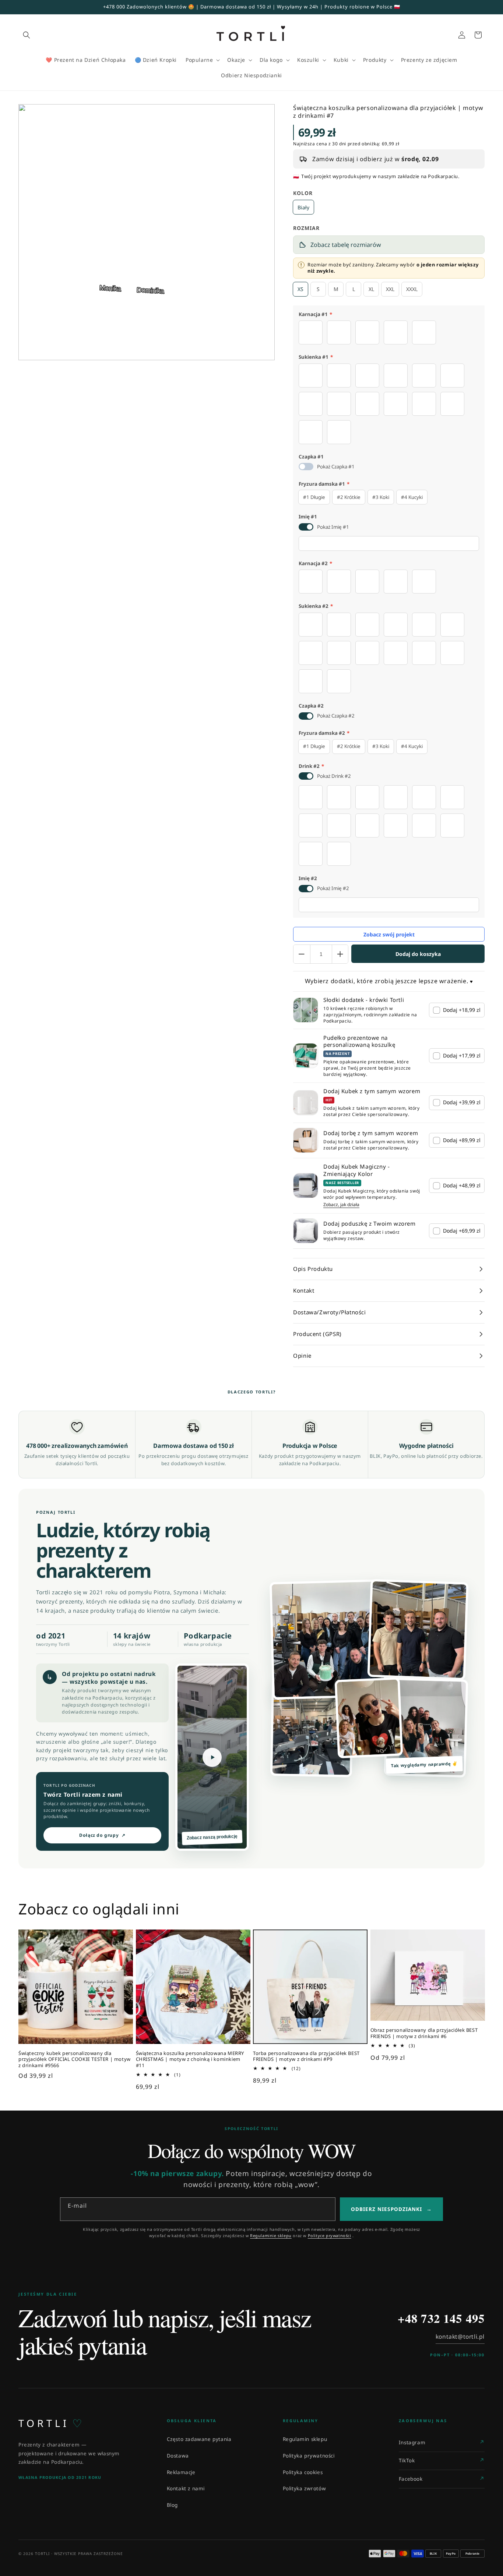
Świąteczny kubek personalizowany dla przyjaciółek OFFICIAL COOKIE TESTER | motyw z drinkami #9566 (75, 2060)
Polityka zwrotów (305, 2488)
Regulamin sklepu (305, 2439)
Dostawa (178, 2456)
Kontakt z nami (186, 2488)
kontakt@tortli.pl (460, 2336)
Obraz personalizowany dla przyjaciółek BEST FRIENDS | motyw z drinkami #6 (424, 2033)
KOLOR (303, 193)
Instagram (412, 2442)
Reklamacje (181, 2472)
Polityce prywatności (330, 2235)
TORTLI (50, 2423)
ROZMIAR (306, 228)
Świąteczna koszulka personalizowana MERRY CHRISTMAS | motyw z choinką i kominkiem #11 (190, 2060)
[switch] (306, 467)
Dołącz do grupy (102, 1835)
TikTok (407, 2460)
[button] (27, 35)
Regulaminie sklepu (271, 2235)
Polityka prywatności (309, 2456)
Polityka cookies (303, 2472)
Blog (172, 2505)
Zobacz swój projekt (389, 934)
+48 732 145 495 (441, 2318)
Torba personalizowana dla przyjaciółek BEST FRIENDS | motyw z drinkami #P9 (306, 2056)
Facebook (411, 2479)
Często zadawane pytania (199, 2439)
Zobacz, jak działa (341, 1205)
